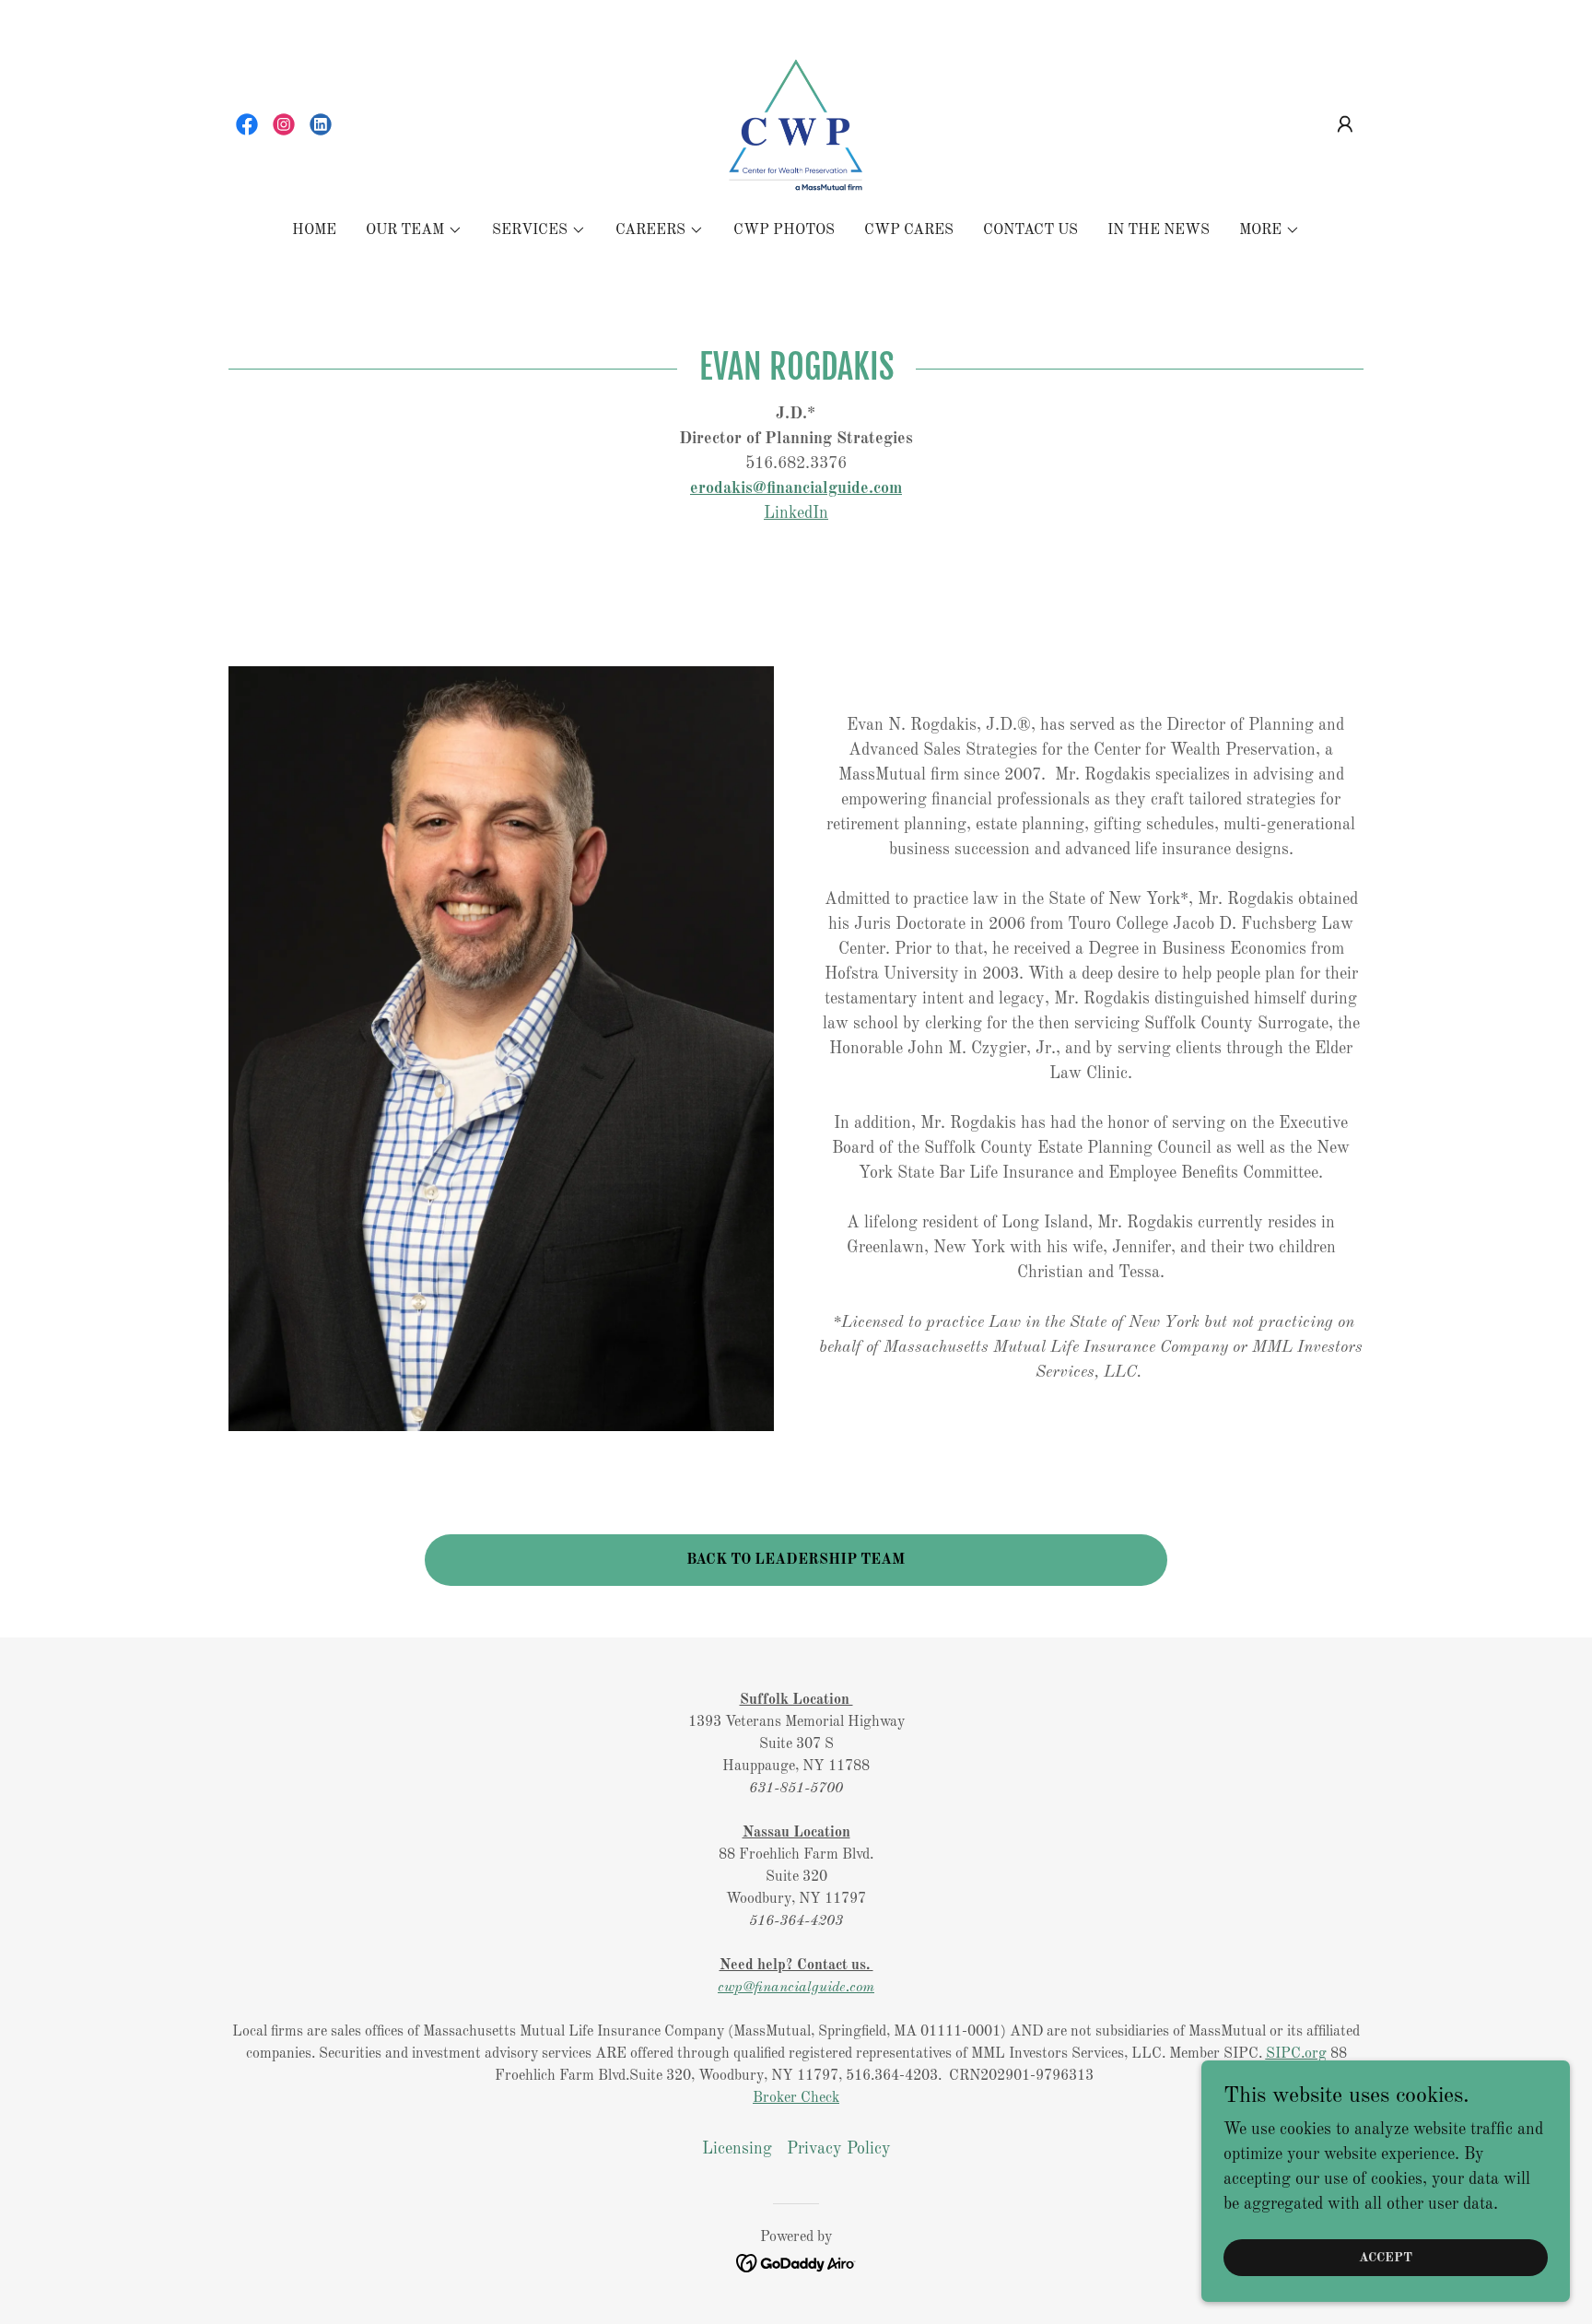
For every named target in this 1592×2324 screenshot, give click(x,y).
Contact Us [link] (1030, 230)
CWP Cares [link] (909, 230)
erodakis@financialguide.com (796, 488)
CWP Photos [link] (784, 230)
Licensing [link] (737, 2149)
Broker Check (796, 2098)
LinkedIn (796, 513)
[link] (247, 124)
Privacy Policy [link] (839, 2149)
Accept (1386, 2258)
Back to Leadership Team (796, 1560)
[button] (1345, 124)
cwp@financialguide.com (796, 1988)
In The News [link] (1159, 230)
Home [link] (314, 230)
